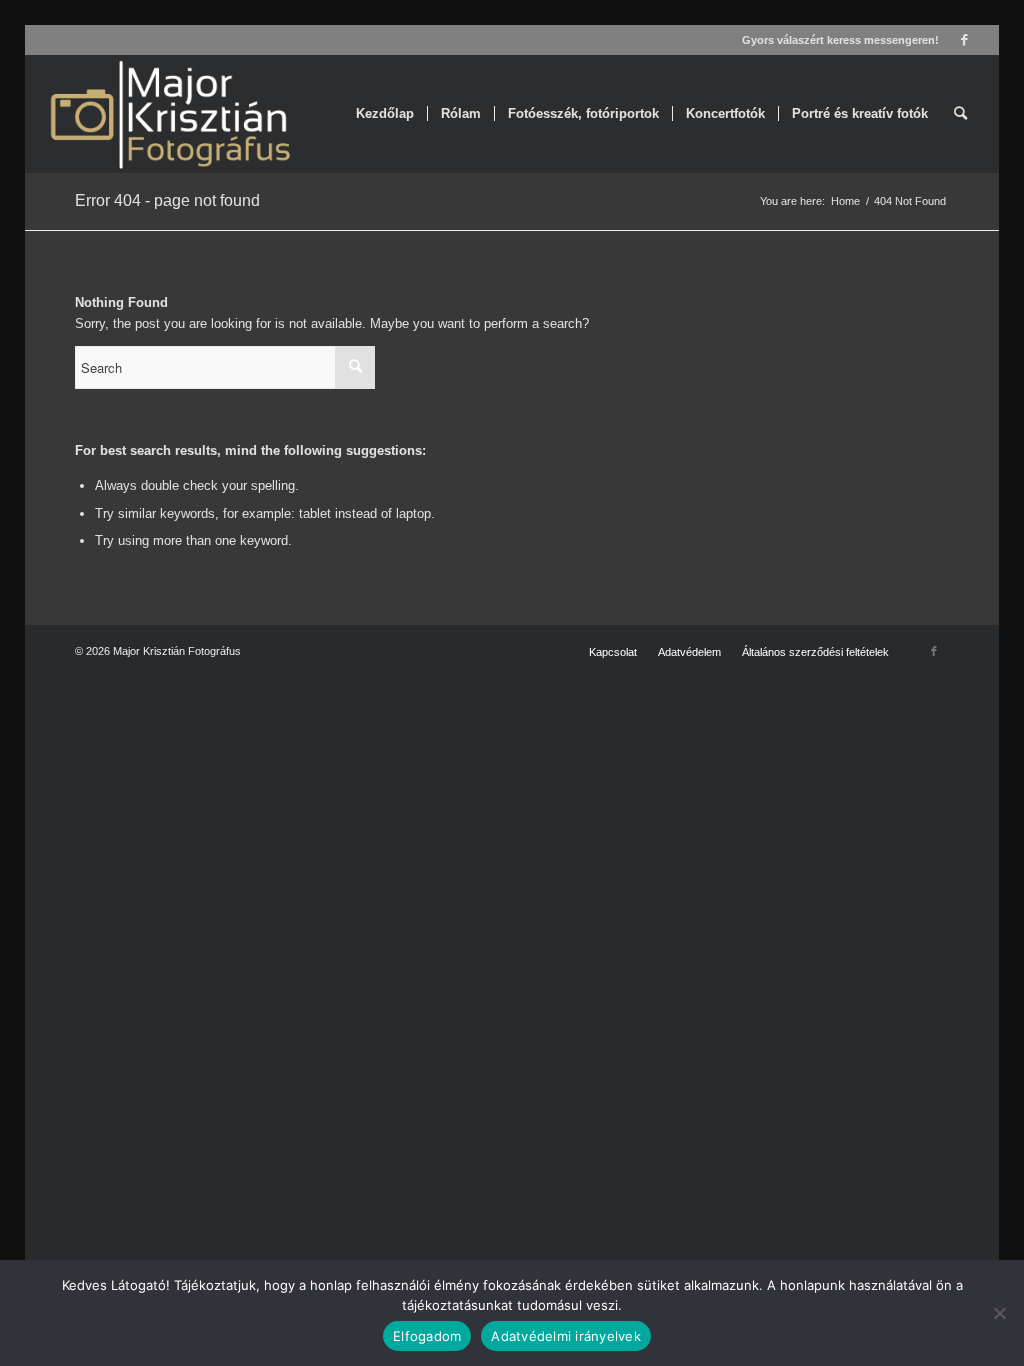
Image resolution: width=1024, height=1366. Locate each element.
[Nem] (999, 1313)
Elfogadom (427, 1336)
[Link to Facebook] (965, 40)
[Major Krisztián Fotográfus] (168, 114)
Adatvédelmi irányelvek (566, 1336)
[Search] (960, 114)
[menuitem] (385, 114)
